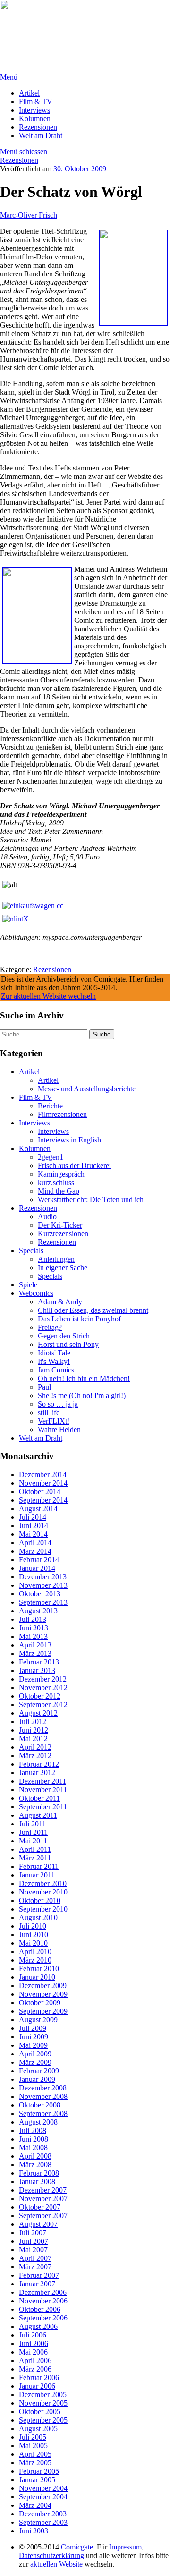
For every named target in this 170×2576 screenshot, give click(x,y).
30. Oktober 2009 (80, 169)
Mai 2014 (33, 1534)
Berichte (50, 1106)
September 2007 (43, 2216)
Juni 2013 (34, 1628)
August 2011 (38, 1815)
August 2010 (38, 1917)
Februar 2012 (39, 1764)
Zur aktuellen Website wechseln (48, 996)
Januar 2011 (37, 1875)
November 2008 (43, 2096)
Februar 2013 (39, 1662)
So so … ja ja (58, 1404)
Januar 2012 (37, 1773)
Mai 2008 (33, 2147)
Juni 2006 (34, 2343)
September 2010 (43, 1909)
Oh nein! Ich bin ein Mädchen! (84, 1378)
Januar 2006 (37, 2386)
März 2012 (35, 1756)
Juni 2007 (34, 2241)
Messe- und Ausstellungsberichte (87, 1089)
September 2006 (43, 2318)
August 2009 (38, 2020)
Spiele (28, 1285)
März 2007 (35, 2267)
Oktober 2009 (40, 2003)
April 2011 (35, 1849)
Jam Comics (56, 1370)
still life (49, 1412)
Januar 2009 (37, 2079)
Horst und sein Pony (68, 1344)
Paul (44, 1387)
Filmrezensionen (62, 1114)
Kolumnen (35, 119)
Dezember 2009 (43, 1986)
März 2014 (35, 1551)
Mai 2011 (33, 1841)
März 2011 (35, 1858)
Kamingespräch (61, 1174)
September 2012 (43, 1704)
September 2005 (43, 2420)
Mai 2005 (33, 2446)
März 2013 (35, 1653)
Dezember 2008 (43, 2088)
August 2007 (38, 2224)
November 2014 (43, 1483)
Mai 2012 (33, 1739)
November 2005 (43, 2403)
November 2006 (43, 2301)
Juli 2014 (33, 1517)
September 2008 (43, 2113)
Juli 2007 (33, 2233)
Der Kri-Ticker (60, 1225)
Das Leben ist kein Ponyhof (79, 1319)
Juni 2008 (34, 2139)
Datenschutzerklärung (51, 2555)
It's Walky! (54, 1361)
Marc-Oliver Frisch (29, 215)
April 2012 (35, 1747)
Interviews (34, 110)
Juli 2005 (33, 2437)
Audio (47, 1217)
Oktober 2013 (40, 1594)
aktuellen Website (56, 2564)
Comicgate (77, 2547)
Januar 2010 (37, 1977)
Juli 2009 (33, 2028)
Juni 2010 (34, 1934)
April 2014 (35, 1543)
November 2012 (43, 1687)
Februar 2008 (39, 2173)
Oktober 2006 (40, 2309)
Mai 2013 (33, 1636)
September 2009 (43, 2011)
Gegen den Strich (64, 1336)
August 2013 (38, 1611)
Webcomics (36, 1293)
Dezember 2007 (43, 2190)
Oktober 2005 (40, 2412)
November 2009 (43, 1994)
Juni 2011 (33, 1832)
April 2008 (35, 2156)
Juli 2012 (33, 1722)
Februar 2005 (39, 2471)
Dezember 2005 (43, 2395)
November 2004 (43, 2488)
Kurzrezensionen (63, 1234)
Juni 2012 (34, 1730)
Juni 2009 (34, 2037)
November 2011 (43, 1790)
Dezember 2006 (43, 2292)
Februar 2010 (39, 1969)
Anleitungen (56, 1259)
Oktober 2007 (40, 2207)
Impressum (125, 2547)
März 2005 (35, 2463)
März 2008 (35, 2164)
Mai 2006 (33, 2352)
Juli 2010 (33, 1926)
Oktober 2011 (39, 1798)
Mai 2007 (33, 2250)
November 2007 (43, 2199)
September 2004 (43, 2497)
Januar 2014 (37, 1568)
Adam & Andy (60, 1302)
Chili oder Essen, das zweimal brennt (93, 1310)
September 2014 (43, 1500)
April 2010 (35, 1952)
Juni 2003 (34, 2531)
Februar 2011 (39, 1866)
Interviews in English (69, 1140)
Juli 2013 (33, 1619)
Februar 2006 (39, 2377)
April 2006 (35, 2360)
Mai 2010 (33, 1943)
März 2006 (35, 2369)
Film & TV (36, 102)
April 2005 (35, 2454)
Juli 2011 (32, 1824)
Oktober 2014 (40, 1492)
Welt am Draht (41, 136)
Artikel (29, 93)
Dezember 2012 (43, 1679)
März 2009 (35, 2062)
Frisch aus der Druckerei (74, 1165)
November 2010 (43, 1892)
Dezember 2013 (43, 1577)
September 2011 (43, 1807)
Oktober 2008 (40, 2105)
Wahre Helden (59, 1430)
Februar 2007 (39, 2275)
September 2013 (43, 1602)
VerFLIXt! (54, 1421)
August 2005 (38, 2429)
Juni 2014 (34, 1526)
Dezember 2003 (43, 2514)
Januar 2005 (37, 2480)
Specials (31, 1251)
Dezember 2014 (43, 1474)
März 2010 (35, 1960)
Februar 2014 (39, 1560)
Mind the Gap (59, 1191)
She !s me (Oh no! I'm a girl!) (82, 1395)
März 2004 (35, 2505)
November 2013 (43, 1585)
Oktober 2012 (40, 1696)
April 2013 (35, 1645)
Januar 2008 (37, 2182)
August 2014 (38, 1509)
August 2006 (38, 2326)
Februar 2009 (39, 2071)
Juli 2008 (33, 2130)
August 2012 (38, 1713)
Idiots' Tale (54, 1353)
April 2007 (35, 2258)
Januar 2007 (37, 2284)
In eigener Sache (63, 1268)
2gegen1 (51, 1157)
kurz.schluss (56, 1182)
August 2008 (38, 2122)
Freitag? (50, 1327)
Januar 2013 (37, 1670)
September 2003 (43, 2522)
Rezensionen (38, 127)
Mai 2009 (33, 2045)
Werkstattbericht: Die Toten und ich (91, 1199)
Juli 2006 (33, 2335)
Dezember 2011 (42, 1781)
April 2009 (35, 2054)
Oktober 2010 (40, 1900)
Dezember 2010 (43, 1883)
